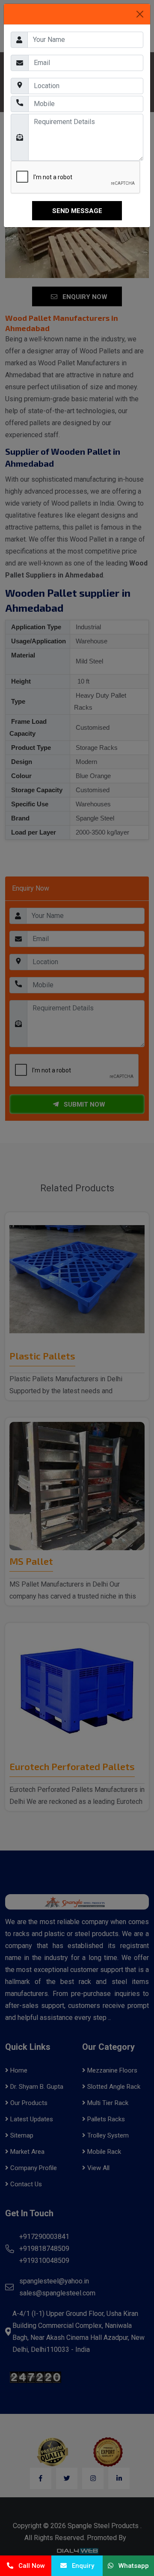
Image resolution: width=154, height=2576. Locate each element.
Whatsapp (131, 2566)
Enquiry (80, 2566)
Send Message (77, 211)
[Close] (140, 14)
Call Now (29, 2566)
